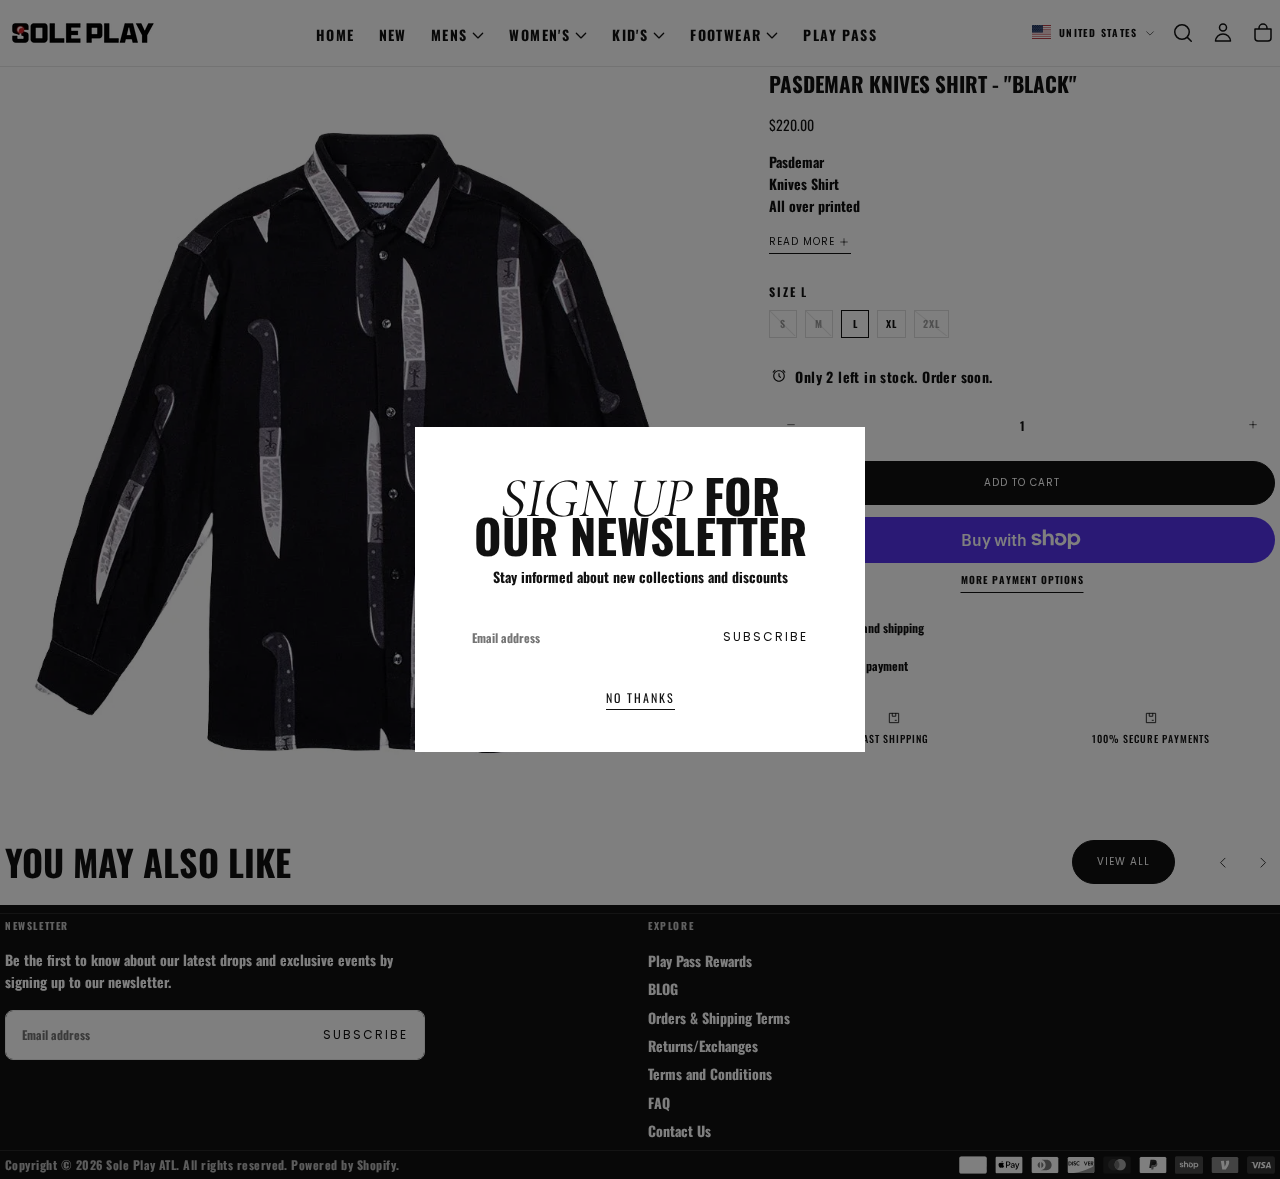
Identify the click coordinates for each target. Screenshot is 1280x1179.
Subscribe (765, 636)
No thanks (640, 697)
